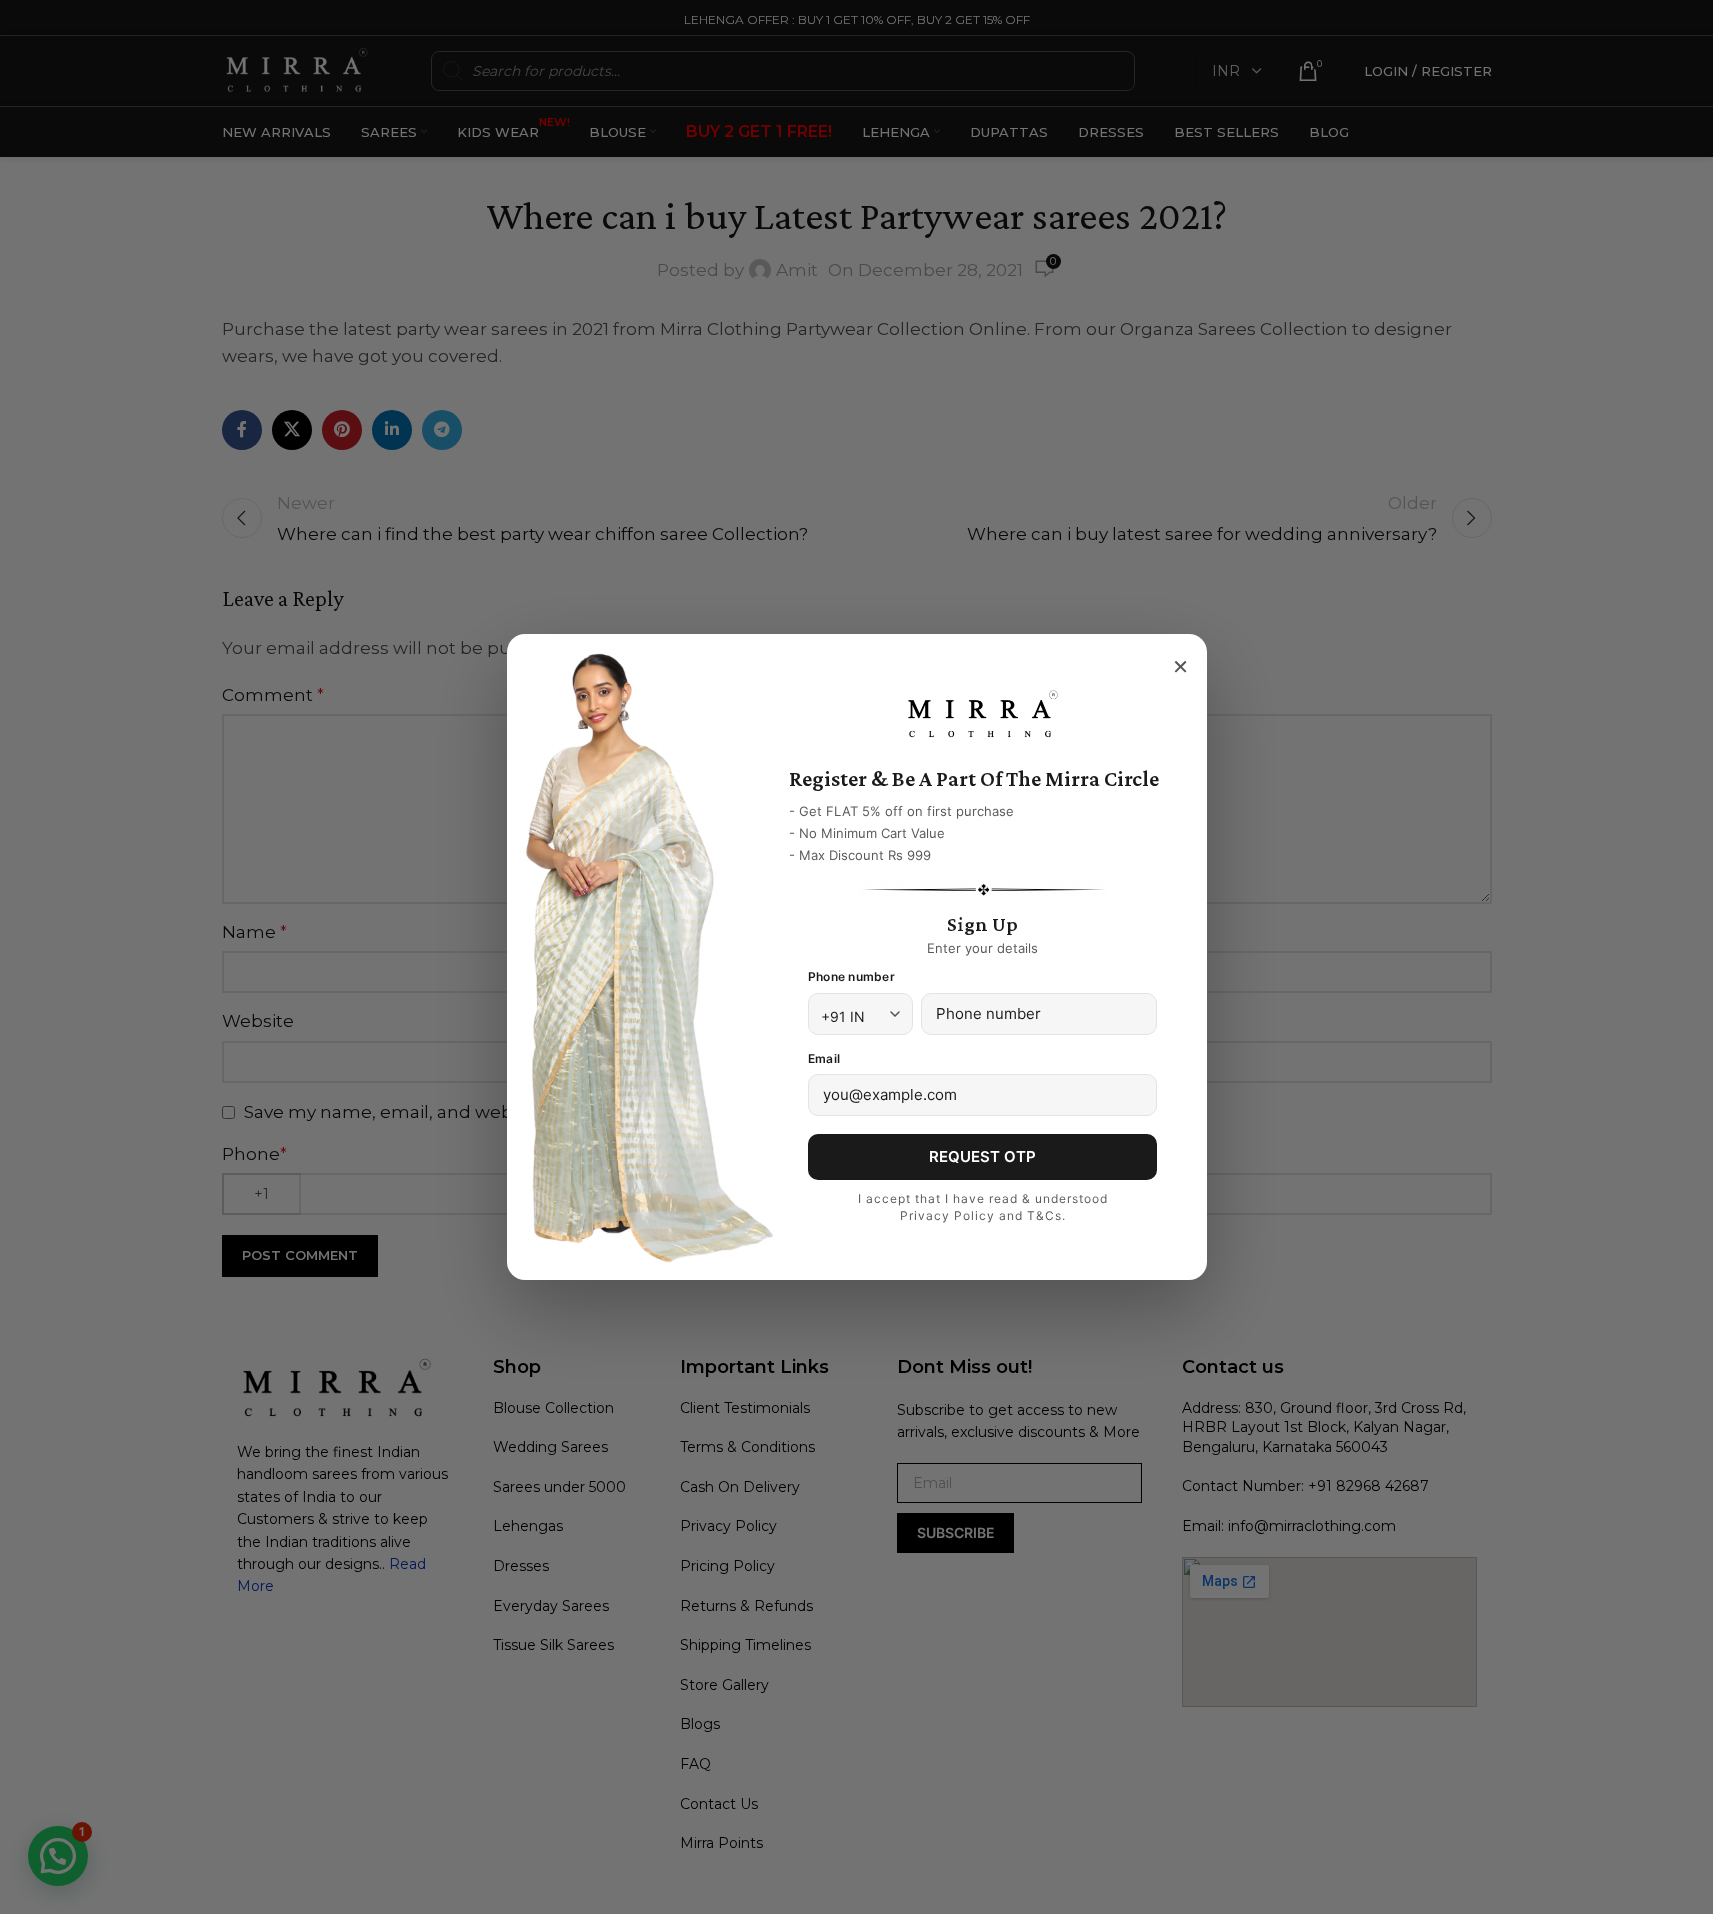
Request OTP (982, 1156)
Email (824, 1058)
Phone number (851, 976)
